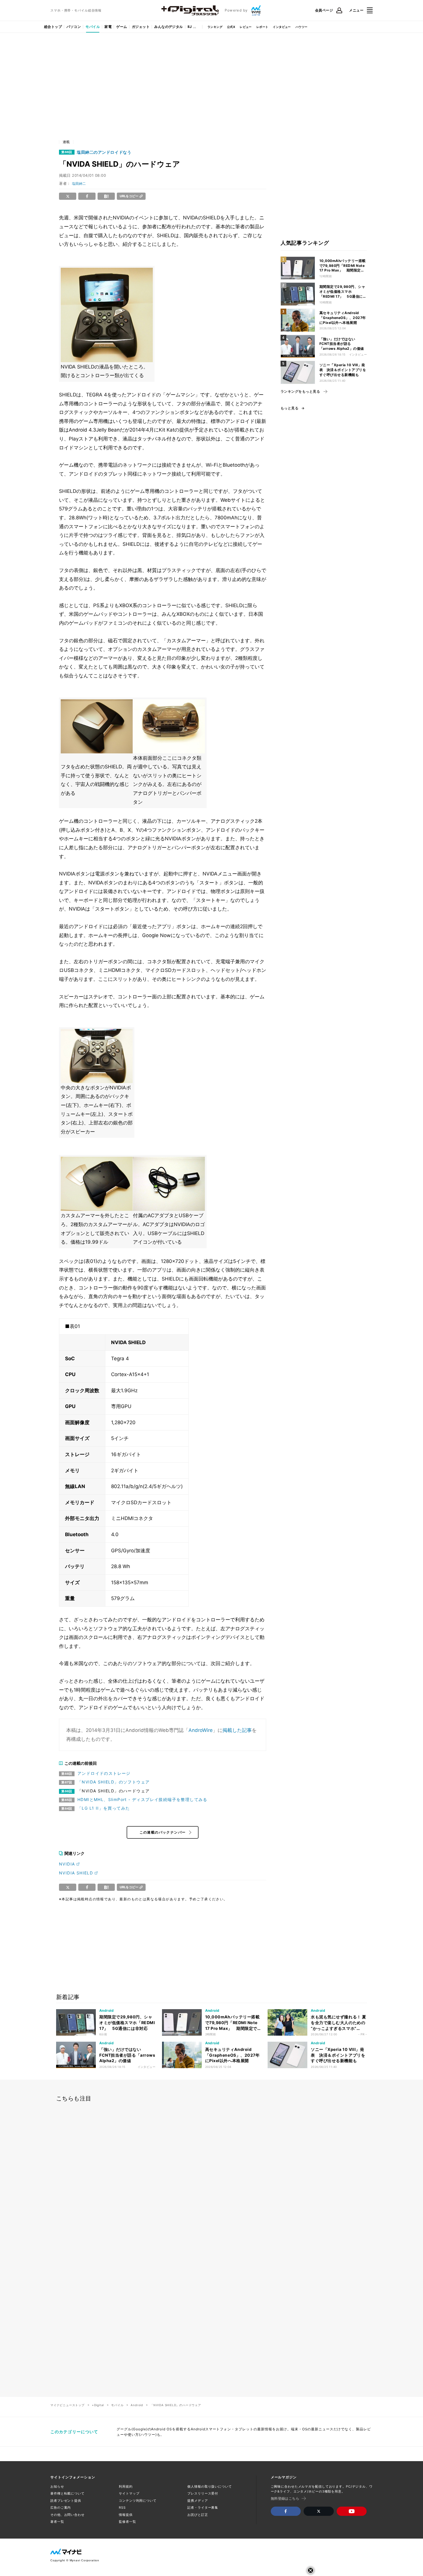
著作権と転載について (67, 2493)
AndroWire (201, 1730)
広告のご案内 (61, 2507)
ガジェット (141, 27)
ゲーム (122, 27)
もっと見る (289, 408)
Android (137, 2405)
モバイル (93, 27)
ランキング (215, 27)
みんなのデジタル (169, 27)
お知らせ (57, 2486)
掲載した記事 (237, 1730)
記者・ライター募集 (203, 2507)
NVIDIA (67, 1864)
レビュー (246, 27)
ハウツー (302, 27)
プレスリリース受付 (203, 2493)
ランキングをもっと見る (300, 392)
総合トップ (53, 27)
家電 (108, 27)
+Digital (98, 2405)
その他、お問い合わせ (67, 2515)
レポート (262, 27)
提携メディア (198, 2501)
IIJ (190, 27)
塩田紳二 (79, 184)
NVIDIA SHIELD (76, 1873)
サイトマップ (129, 2493)
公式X (231, 27)
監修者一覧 (127, 2522)
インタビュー (282, 27)
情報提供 (126, 2515)
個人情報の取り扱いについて (209, 2486)
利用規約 (126, 2486)
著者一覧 (57, 2522)
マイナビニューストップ (67, 2405)
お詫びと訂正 (198, 2515)
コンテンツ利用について (138, 2501)
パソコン (74, 27)
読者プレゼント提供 (66, 2501)
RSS (122, 2507)
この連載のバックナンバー (163, 1832)
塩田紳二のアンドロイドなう (104, 152)
